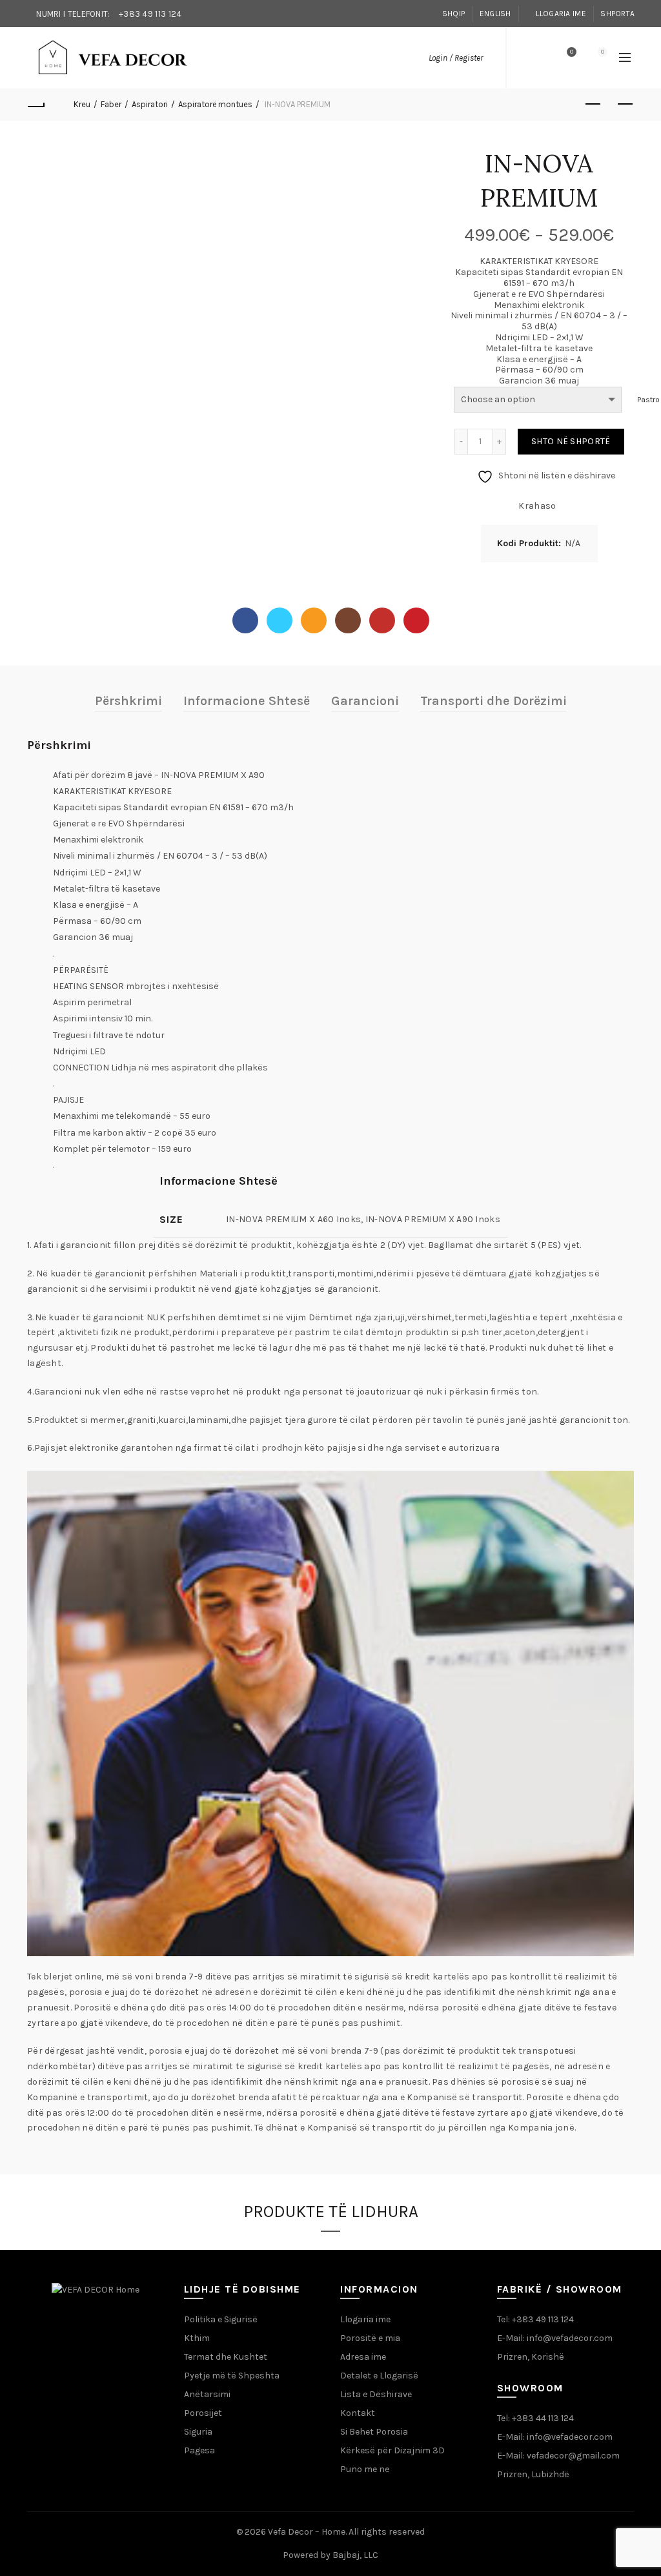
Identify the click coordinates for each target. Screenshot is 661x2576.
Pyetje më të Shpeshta (232, 2376)
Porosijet (203, 2413)
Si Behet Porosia (374, 2432)
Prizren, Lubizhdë (533, 2474)
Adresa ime (363, 2357)
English (495, 14)
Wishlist (572, 52)
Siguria (198, 2432)
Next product (625, 105)
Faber (111, 104)
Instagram (348, 620)
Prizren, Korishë (531, 2357)
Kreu (82, 104)
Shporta (617, 14)
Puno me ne (365, 2469)
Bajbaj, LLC (355, 2555)
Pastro (648, 400)
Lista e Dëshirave (376, 2394)
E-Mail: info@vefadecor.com (555, 2338)
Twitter (280, 620)
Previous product (593, 105)
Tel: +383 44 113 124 (535, 2418)
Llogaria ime (561, 14)
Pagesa (199, 2450)
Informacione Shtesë (247, 701)
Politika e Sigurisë (221, 2319)
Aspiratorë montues (215, 104)
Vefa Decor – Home (307, 2532)
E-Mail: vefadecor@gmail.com (558, 2456)
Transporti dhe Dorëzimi (493, 701)
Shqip (454, 14)
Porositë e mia (370, 2338)
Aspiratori (150, 104)
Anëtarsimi (207, 2394)
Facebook (245, 620)
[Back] (36, 105)
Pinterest (416, 620)
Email (314, 620)
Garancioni (365, 701)
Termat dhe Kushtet (226, 2357)
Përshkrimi (128, 701)
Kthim (197, 2338)
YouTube (382, 620)
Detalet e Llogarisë (379, 2376)
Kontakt (358, 2413)
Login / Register (456, 58)
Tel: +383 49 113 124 (535, 2319)
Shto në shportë (571, 441)
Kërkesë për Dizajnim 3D (392, 2450)
